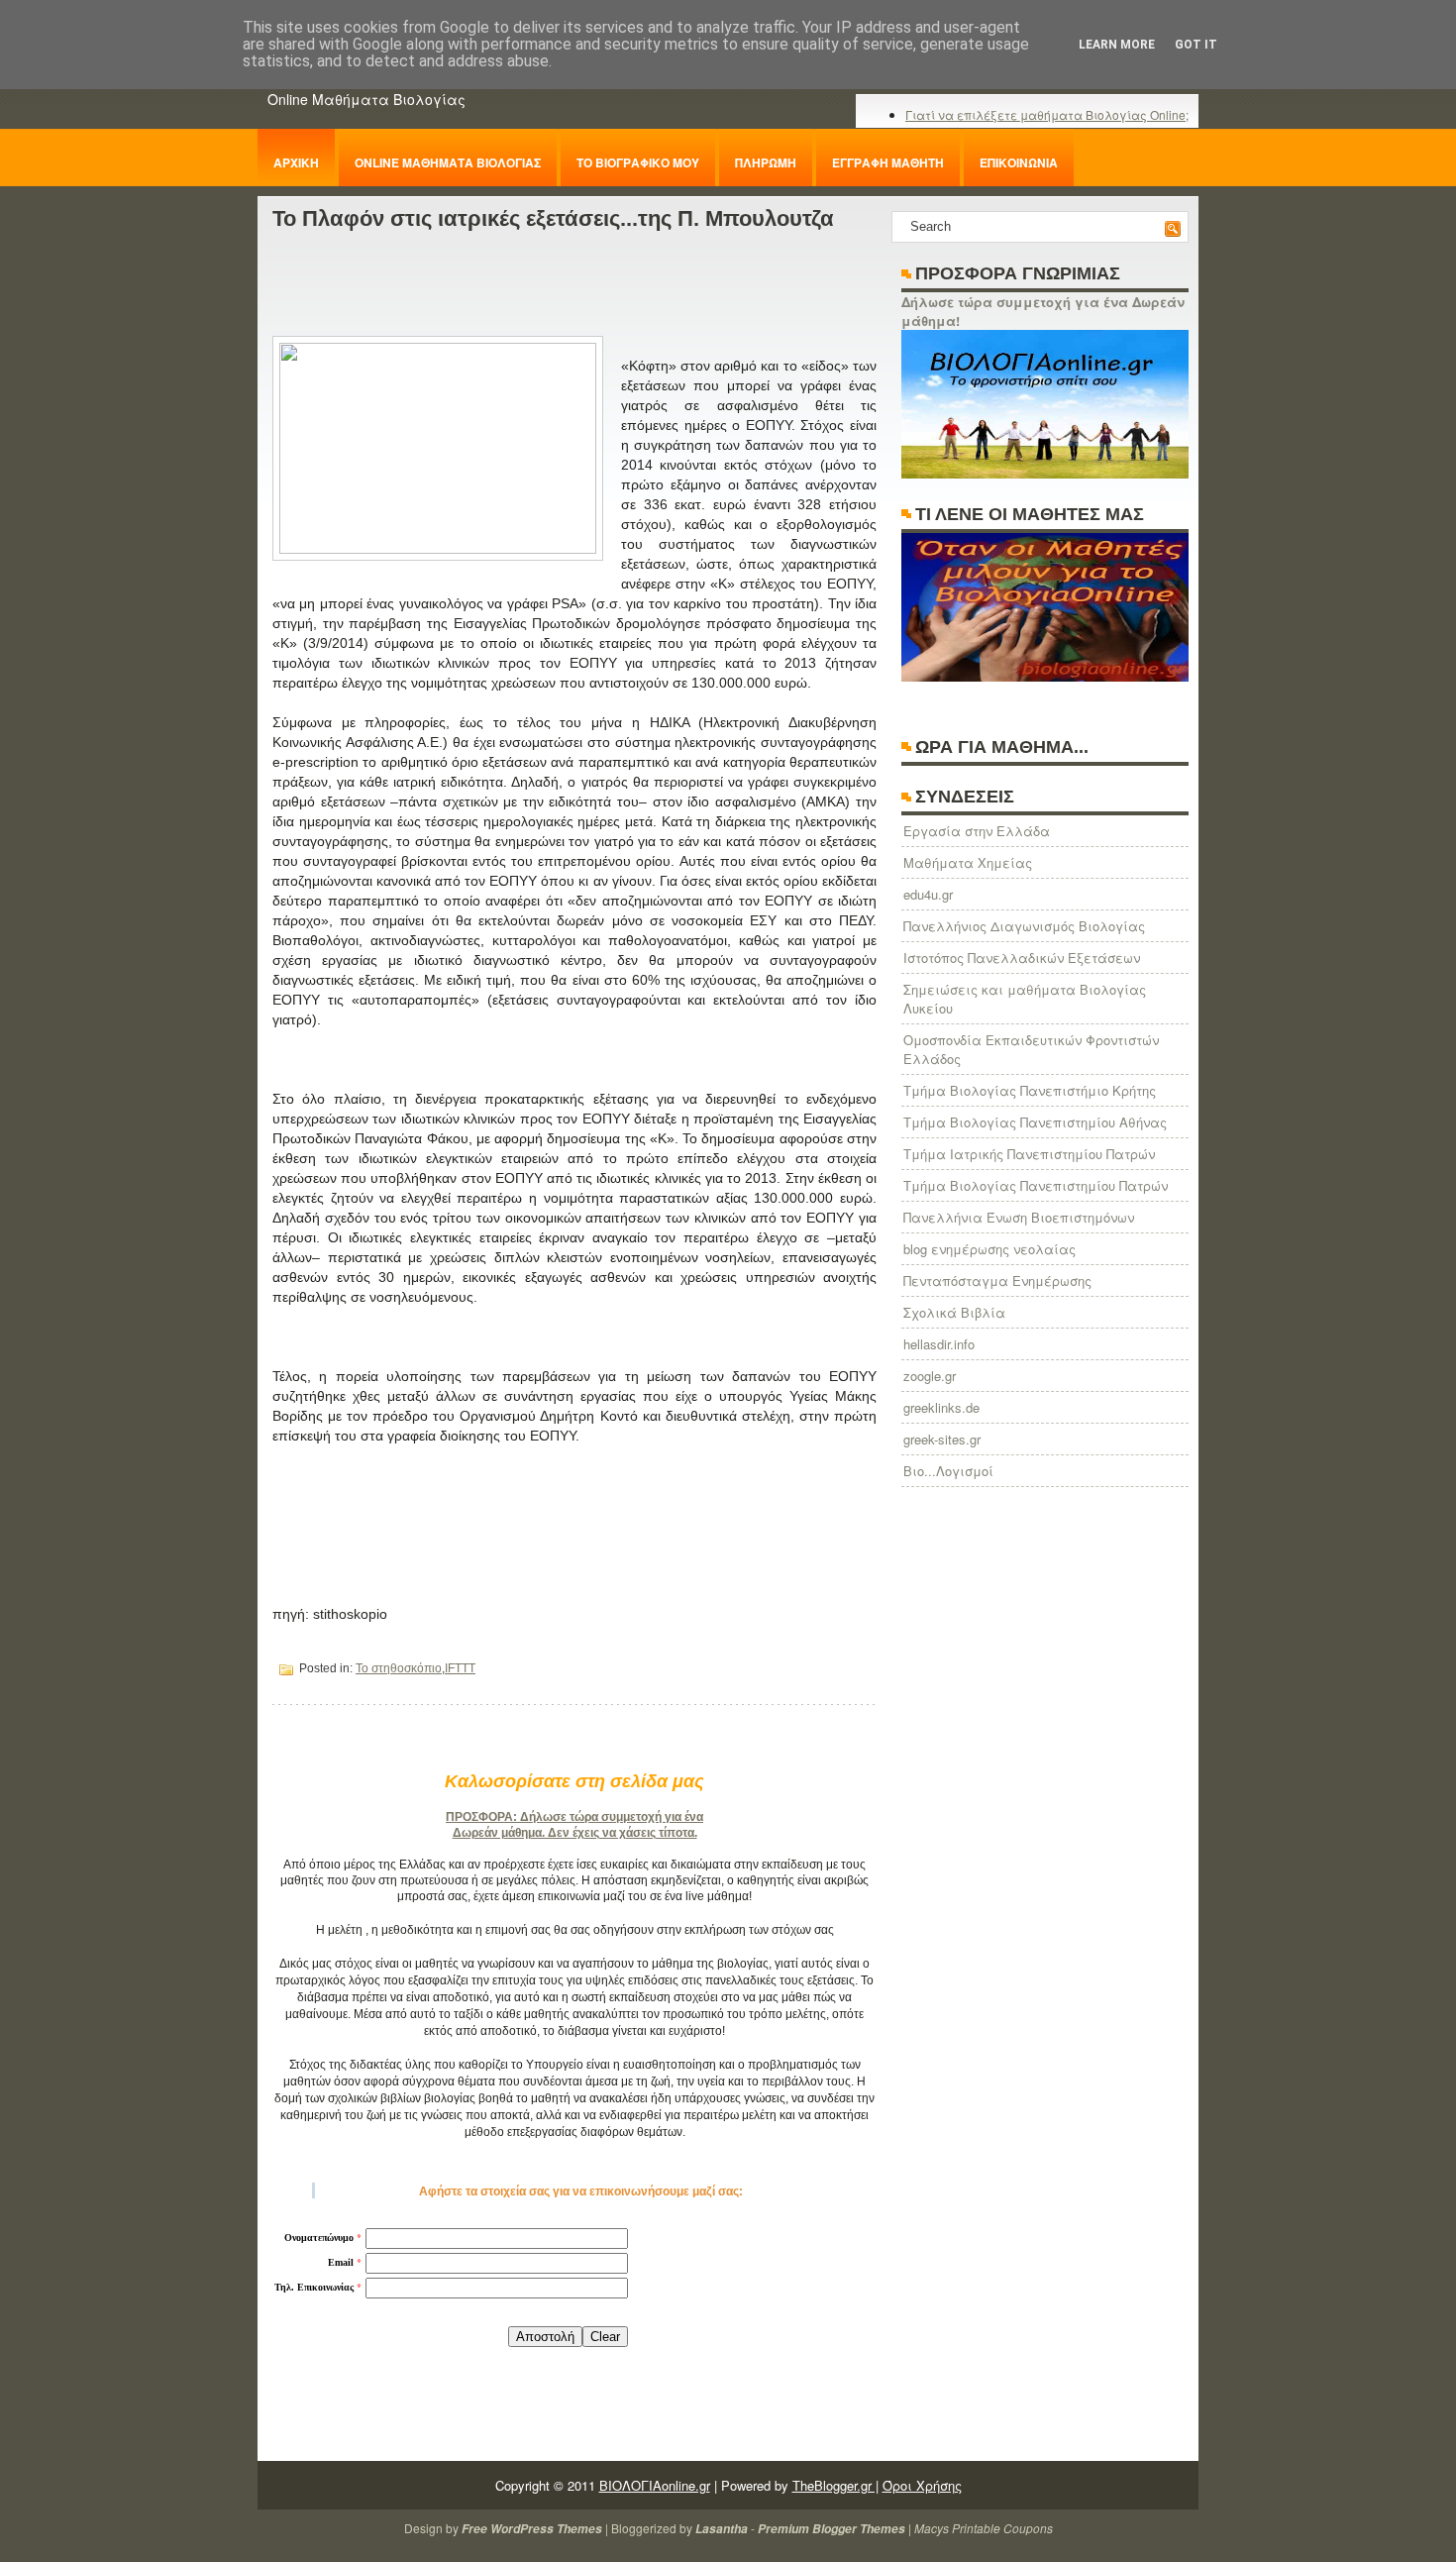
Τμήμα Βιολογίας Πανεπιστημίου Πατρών (1036, 1185)
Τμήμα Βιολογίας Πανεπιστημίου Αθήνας (1035, 1122)
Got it (1196, 45)
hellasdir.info (939, 1344)
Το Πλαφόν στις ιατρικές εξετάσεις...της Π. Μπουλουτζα (553, 218)
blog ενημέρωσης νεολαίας (989, 1249)
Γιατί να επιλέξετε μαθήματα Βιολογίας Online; (1047, 114)
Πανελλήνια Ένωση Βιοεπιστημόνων (1019, 1217)
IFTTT (460, 1668)
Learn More (1117, 45)
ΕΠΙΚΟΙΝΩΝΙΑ (1019, 162)
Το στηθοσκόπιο (399, 1668)
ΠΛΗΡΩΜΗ (766, 162)
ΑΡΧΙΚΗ (296, 162)
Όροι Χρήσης (922, 2485)
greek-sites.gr (942, 1439)
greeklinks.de (941, 1407)
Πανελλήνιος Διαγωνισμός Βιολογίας (1024, 926)
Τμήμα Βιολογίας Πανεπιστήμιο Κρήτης (1030, 1090)
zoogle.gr (930, 1376)
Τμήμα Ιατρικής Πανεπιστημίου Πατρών (1029, 1154)
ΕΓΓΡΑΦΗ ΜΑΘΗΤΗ (888, 162)
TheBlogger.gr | (835, 2485)
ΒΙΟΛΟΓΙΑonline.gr (655, 2485)
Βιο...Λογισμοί (948, 1471)
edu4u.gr (928, 894)
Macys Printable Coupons (984, 2528)
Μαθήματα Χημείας (968, 862)
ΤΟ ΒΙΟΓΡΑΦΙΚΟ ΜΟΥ (638, 162)
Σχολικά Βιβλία (954, 1312)
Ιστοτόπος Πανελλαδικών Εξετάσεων (1022, 958)
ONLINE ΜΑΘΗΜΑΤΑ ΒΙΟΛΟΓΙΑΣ (448, 162)
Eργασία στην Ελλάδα (977, 831)
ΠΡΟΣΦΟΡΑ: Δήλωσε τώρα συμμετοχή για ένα (574, 1817)
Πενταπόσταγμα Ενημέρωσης (997, 1281)
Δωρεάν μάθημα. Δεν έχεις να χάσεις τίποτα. (575, 1833)
